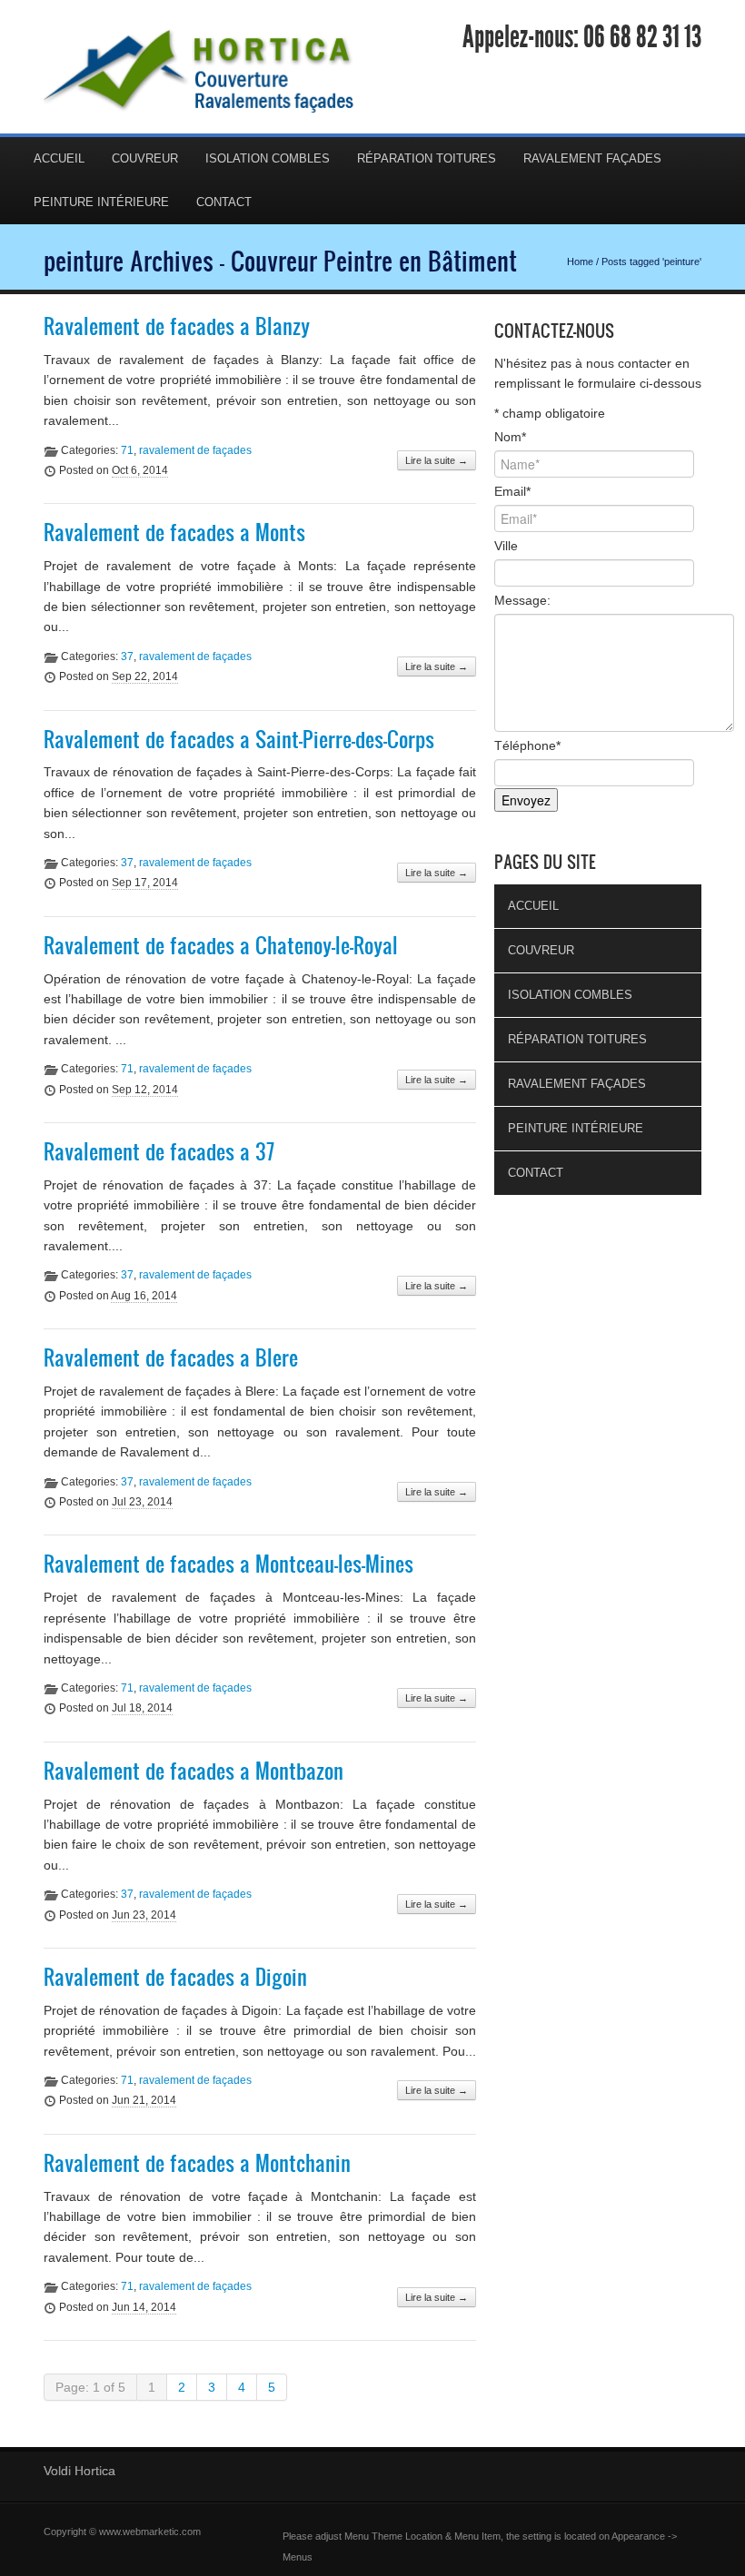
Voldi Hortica (79, 2471)
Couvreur (145, 158)
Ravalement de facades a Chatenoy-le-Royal (221, 945)
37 (127, 656)
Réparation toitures (427, 158)
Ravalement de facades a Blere (171, 1357)
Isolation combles (268, 158)
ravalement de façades (195, 450)
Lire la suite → (437, 460)
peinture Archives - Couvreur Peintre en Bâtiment (280, 261)
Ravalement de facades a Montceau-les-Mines (228, 1564)
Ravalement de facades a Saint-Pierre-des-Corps (239, 739)
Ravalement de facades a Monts (174, 532)
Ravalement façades (592, 158)
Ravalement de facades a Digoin (175, 1977)
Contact (224, 202)
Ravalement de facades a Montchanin (197, 2163)
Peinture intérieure (101, 202)
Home (580, 262)
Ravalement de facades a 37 (159, 1151)
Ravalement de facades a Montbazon (194, 1771)
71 (127, 450)
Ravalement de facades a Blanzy (177, 326)
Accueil (59, 158)
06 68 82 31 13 (642, 37)
